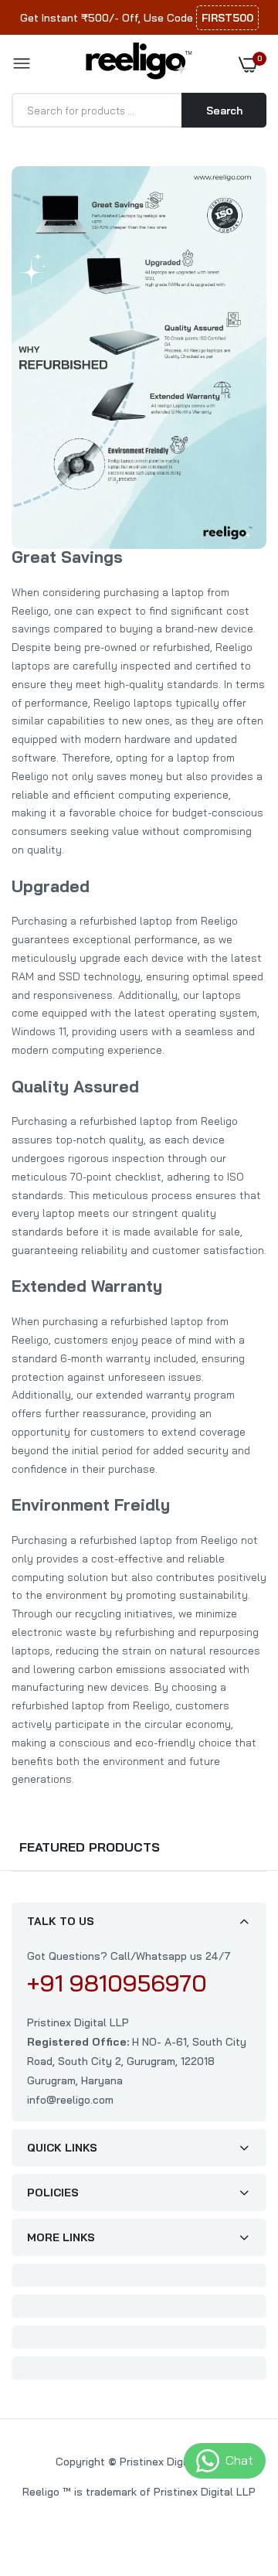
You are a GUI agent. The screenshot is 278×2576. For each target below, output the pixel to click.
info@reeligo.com (70, 2100)
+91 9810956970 (117, 1983)
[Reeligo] (135, 63)
